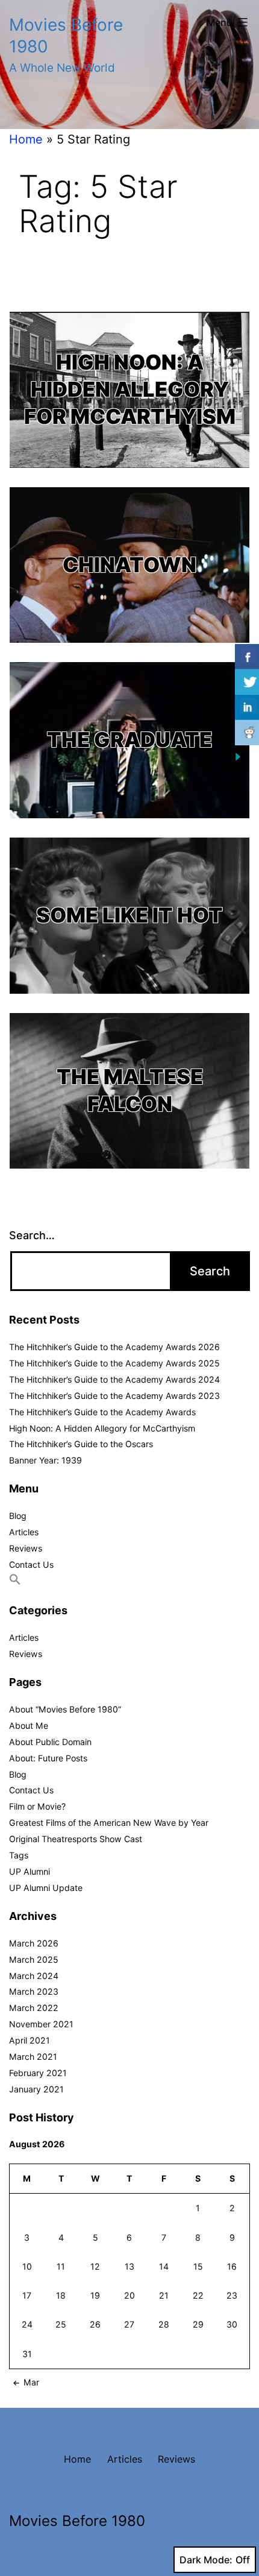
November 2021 (41, 2024)
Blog (18, 1516)
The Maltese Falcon (130, 1090)
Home (26, 139)
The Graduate (129, 740)
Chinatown (129, 565)
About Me (29, 1725)
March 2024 (34, 1976)
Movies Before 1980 (77, 2521)
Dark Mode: (206, 2560)
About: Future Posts (48, 1758)
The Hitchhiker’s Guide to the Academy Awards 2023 (114, 1396)
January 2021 (36, 2089)
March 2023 (34, 1991)
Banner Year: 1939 (45, 1460)
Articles (24, 1532)
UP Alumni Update (46, 1888)
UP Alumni (30, 1871)
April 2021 (30, 2040)
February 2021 (38, 2073)
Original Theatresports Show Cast (76, 1839)
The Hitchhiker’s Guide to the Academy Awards (102, 1412)
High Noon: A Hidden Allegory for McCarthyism (130, 389)
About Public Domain (50, 1742)
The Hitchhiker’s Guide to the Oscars (81, 1444)
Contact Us (31, 1564)
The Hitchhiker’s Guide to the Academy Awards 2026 (114, 1347)
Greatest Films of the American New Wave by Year (109, 1823)
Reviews (26, 1548)
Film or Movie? (37, 1806)
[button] (15, 1582)
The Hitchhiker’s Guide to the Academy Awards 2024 (114, 1379)
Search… (32, 1235)
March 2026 (34, 1943)
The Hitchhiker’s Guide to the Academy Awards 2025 (114, 1363)
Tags (19, 1855)
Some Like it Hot (129, 915)
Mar (31, 2382)
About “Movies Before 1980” (65, 1709)
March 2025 (34, 1959)
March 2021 (33, 2057)
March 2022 (34, 2008)
